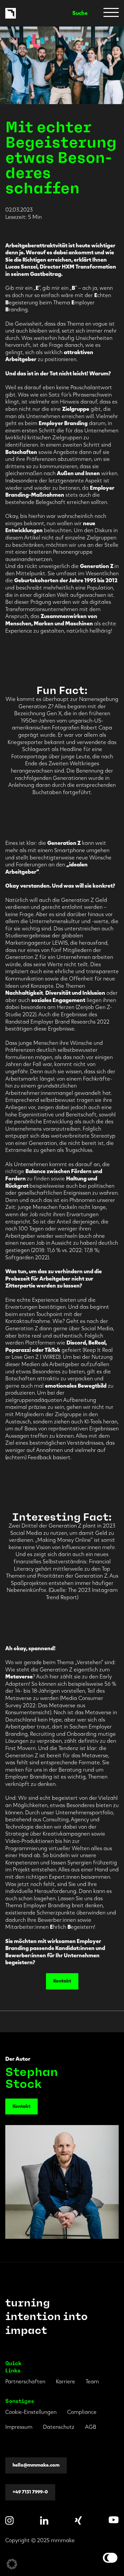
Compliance (82, 2412)
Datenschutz (59, 2427)
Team (92, 2382)
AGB (91, 2427)
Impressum (19, 2427)
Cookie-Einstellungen (31, 2412)
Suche (80, 13)
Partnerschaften (25, 2382)
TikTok (52, 1350)
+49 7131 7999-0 (30, 2492)
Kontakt (62, 1981)
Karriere (65, 2382)
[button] (12, 2564)
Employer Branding (63, 423)
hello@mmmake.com (36, 2465)
